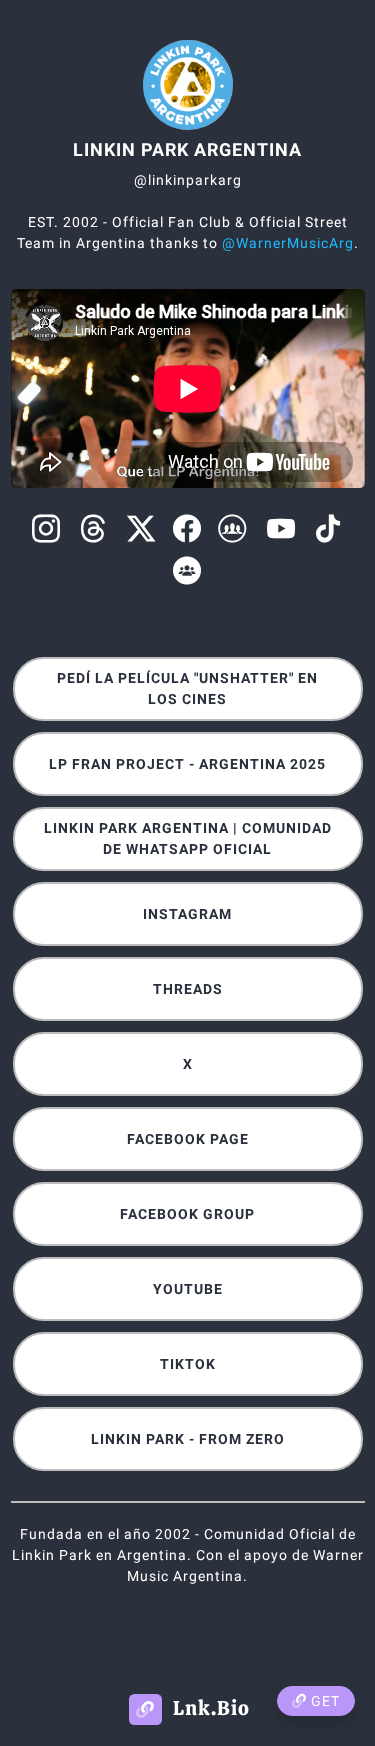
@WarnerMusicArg (288, 243)
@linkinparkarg (188, 180)
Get (323, 1701)
